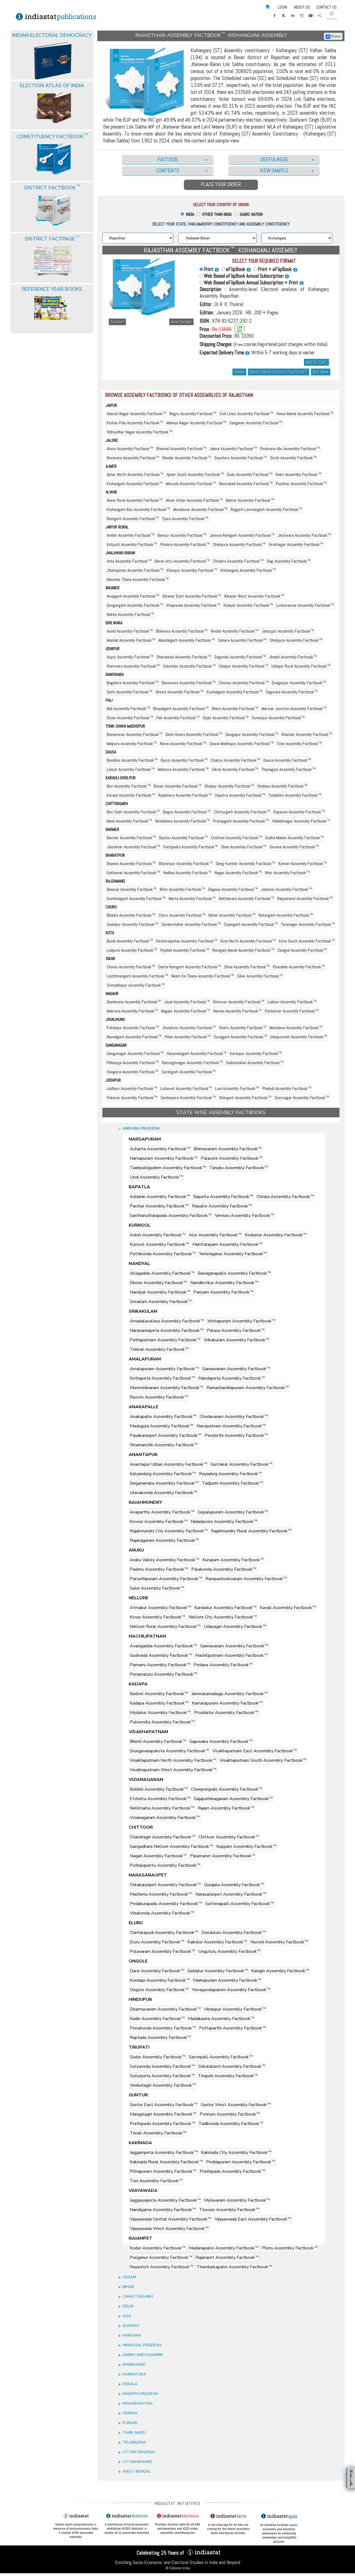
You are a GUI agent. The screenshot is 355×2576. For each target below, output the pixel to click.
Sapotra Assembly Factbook (240, 795)
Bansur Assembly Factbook (182, 535)
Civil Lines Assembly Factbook (246, 414)
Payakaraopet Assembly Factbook (166, 1435)
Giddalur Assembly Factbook (218, 1971)
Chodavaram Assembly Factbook (234, 1417)
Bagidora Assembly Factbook (133, 683)
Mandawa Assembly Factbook (296, 1028)
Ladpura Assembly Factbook (132, 950)
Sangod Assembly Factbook (302, 950)
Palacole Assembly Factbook (232, 1158)
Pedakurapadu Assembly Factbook (166, 1904)
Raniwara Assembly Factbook (133, 458)
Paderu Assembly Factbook (159, 1569)
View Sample (181, 322)
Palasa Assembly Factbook (236, 1330)
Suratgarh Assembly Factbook (189, 1072)
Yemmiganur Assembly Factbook (233, 1254)
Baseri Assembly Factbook (177, 786)
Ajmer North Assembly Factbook (135, 474)
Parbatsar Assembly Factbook (292, 1011)
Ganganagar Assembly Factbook (135, 1053)
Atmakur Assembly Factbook (160, 1608)
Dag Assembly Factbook (289, 561)
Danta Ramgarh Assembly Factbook (190, 967)
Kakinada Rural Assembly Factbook (166, 2162)
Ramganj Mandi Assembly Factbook (243, 950)
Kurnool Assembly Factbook (159, 1244)
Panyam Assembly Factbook (224, 1292)
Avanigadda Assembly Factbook (163, 1646)
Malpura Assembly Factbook (132, 744)
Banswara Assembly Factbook (189, 683)
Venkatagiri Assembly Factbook (163, 2085)
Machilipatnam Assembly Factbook (231, 1655)
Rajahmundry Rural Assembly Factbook (251, 1531)
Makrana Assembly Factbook (132, 1011)
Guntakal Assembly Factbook (241, 1464)
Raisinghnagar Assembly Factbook (192, 1063)
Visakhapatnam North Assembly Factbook (173, 1760)
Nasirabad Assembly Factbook (246, 484)
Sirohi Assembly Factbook (293, 458)
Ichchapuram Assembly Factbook (241, 1321)
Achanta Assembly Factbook (160, 1149)
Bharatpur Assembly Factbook (186, 864)
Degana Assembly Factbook (233, 889)
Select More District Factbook (279, 372)
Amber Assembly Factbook (130, 535)
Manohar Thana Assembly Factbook (138, 579)
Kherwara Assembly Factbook (133, 666)
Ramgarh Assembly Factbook (133, 519)
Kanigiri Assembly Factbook (280, 1971)
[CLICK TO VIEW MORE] (52, 47)
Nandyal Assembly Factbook (160, 1292)
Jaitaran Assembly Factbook (286, 889)
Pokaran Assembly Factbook (132, 1098)
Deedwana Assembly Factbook (134, 1002)
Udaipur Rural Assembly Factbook (301, 666)
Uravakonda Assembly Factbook (163, 1493)
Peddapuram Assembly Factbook (241, 2162)
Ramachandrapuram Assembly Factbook (248, 1388)
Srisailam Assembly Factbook (161, 1302)
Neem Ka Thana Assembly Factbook (203, 976)
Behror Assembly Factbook (250, 500)
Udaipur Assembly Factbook (244, 666)
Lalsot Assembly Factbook (131, 769)
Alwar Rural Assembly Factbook (135, 500)
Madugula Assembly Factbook (162, 1426)
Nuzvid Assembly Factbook (279, 1942)
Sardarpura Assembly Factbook (188, 1098)
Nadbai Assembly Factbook (187, 873)
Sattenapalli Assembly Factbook (239, 1904)
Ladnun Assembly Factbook (292, 1002)
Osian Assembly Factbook (130, 718)
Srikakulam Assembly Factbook (237, 1340)
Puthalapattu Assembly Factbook (165, 1865)
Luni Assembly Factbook (237, 1088)
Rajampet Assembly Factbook (227, 2257)
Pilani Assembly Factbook (188, 1037)
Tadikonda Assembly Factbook (231, 2124)
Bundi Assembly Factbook (130, 941)
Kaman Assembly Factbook (303, 864)
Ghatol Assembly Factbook (179, 692)
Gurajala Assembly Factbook (234, 1885)
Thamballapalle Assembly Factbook (234, 2267)
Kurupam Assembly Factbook (233, 1560)
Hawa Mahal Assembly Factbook (305, 414)
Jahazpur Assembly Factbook (288, 631)
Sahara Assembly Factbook (242, 640)
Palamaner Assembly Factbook (223, 1856)
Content (117, 322)
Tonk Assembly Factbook (299, 744)
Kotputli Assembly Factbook (132, 544)
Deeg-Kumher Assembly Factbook (245, 864)
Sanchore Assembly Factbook (241, 458)
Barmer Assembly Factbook (131, 838)
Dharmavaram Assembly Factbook (165, 2009)
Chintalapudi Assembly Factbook (164, 1933)
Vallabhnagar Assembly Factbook (301, 821)
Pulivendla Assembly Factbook (162, 1722)
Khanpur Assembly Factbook (192, 570)
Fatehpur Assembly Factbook (133, 1028)
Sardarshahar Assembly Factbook (191, 924)
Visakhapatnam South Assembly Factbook (263, 1760)
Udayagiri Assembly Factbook (235, 1627)
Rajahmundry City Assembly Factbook (169, 1531)
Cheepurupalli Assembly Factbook (227, 1789)
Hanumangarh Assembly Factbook (197, 1053)
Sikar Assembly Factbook (260, 976)
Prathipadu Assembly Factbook (163, 2124)
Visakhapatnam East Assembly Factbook (255, 1751)
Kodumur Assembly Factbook (276, 1235)
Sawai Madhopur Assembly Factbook (241, 744)
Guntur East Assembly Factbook (164, 2105)
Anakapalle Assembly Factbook (163, 1417)
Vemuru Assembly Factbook (244, 1216)
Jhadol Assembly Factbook (293, 657)
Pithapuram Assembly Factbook (163, 2171)
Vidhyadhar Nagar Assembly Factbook (140, 432)
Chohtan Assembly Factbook (236, 838)
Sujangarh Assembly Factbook (251, 924)
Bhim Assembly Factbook (182, 889)
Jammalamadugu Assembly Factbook (230, 1694)
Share (335, 36)
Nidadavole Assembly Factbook (224, 1522)
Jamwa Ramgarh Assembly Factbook (242, 535)
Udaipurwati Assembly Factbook (299, 1037)
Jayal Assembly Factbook (187, 1002)
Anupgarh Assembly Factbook (133, 596)
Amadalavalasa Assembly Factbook (167, 1321)
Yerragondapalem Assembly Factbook (231, 1990)
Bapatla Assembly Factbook (223, 1197)
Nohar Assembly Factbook (232, 915)
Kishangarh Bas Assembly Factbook (138, 509)
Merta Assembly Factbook (192, 899)
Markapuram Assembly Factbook (227, 1980)
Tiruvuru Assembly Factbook (229, 2210)
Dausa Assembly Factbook (287, 760)
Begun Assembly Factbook (187, 812)
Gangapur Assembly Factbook (252, 734)
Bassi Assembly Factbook (184, 760)
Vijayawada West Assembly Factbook (169, 2229)
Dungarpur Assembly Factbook (299, 683)
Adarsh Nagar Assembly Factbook (136, 414)
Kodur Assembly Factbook (158, 2248)
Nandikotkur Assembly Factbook (224, 1283)
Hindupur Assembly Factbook (235, 2009)
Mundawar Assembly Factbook (200, 509)
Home (239, 372)
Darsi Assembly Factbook (157, 1971)
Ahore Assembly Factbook (130, 449)
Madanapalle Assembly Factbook (224, 2248)
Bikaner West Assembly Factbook (254, 596)
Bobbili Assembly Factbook (159, 1789)
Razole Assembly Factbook (159, 1397)
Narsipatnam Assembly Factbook (231, 1426)
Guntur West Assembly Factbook (236, 2105)
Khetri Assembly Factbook (243, 1028)
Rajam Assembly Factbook (226, 1808)
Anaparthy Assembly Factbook (162, 1512)
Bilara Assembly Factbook (235, 709)
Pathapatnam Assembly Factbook (165, 1340)
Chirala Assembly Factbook (285, 1197)
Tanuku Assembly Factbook (239, 1168)
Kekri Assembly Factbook (298, 474)
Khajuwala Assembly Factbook (193, 605)
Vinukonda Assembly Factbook (162, 1913)
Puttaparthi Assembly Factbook (233, 2028)
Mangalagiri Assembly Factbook (163, 2114)
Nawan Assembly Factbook (237, 1011)
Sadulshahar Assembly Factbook (255, 1063)
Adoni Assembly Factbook (158, 1235)
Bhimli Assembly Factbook (158, 1741)
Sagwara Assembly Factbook (292, 692)
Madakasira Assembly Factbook (221, 2019)
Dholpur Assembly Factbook (229, 786)
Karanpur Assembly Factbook (256, 1053)
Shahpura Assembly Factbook (239, 544)
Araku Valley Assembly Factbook (164, 1560)
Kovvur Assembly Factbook (159, 1522)
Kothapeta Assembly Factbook (162, 1378)
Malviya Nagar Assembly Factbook (196, 423)
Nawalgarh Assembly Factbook (134, 1037)
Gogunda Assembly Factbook (240, 657)
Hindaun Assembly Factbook (282, 786)
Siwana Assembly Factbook (294, 847)
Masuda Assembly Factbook (191, 484)
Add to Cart (316, 362)
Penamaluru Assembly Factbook (163, 1674)
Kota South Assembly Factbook (307, 941)
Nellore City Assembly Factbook (223, 1617)
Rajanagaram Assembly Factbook (164, 1540)
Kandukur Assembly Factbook (225, 1608)
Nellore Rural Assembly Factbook (165, 1627)
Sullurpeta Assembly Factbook (162, 2076)
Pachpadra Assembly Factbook (191, 847)
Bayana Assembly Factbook (131, 864)
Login (282, 7)
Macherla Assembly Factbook (161, 1894)
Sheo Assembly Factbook (244, 847)
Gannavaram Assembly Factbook (236, 1369)
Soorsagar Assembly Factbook (302, 1098)
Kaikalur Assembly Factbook (217, 1942)
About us (302, 7)
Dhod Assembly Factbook (247, 967)
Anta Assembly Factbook (129, 561)
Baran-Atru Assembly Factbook (182, 561)
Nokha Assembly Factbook (130, 614)
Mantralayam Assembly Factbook (227, 1244)
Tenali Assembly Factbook (158, 2133)
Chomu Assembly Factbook (131, 967)
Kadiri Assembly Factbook (157, 2019)
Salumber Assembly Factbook (189, 666)
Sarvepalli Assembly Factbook (221, 2057)
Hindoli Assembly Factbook (235, 631)
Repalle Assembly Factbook (222, 1206)
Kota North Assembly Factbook (248, 941)
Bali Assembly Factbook (128, 709)
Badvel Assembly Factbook (159, 1694)
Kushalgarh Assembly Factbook (234, 692)
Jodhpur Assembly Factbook (132, 1088)
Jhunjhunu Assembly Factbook (189, 1028)
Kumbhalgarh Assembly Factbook (136, 899)
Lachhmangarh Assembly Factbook (137, 976)
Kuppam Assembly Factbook (246, 1846)
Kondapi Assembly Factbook (160, 1980)
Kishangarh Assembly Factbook (135, 484)
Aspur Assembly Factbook (130, 657)
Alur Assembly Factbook (215, 1235)
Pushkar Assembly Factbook (301, 484)
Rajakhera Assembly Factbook (185, 795)
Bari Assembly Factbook (129, 786)
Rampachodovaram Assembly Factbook (246, 1579)
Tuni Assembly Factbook (156, 2181)
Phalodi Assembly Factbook (287, 1088)
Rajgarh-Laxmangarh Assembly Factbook (266, 509)
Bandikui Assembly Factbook (132, 760)
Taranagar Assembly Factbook (308, 924)
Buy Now (321, 372)
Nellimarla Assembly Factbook (162, 1808)
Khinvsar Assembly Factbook (239, 1002)
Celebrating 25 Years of (161, 2553)
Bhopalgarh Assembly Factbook (181, 709)
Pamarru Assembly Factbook (160, 1665)
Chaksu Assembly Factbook (235, 760)
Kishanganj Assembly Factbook (248, 570)
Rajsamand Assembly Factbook (305, 899)
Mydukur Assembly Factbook (160, 1713)
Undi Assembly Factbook (156, 1177)
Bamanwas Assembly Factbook (135, 734)
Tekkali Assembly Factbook (159, 1349)
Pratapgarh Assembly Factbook (241, 821)
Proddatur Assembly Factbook (226, 1713)
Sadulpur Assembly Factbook (132, 924)
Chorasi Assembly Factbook (244, 683)
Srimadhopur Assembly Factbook (136, 985)
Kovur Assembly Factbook (158, 1617)
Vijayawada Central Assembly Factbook (171, 2219)
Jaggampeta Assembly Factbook (164, 2152)
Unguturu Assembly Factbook (230, 1951)
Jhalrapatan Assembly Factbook (135, 570)
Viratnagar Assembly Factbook (296, 544)
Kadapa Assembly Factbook (159, 1703)
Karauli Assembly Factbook (131, 795)
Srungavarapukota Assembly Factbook (169, 1751)
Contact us (327, 7)
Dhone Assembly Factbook (158, 1283)
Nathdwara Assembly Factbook (246, 899)
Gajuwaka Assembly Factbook (221, 1741)
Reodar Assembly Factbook (187, 458)
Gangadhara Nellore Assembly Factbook (171, 1846)
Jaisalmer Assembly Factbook (133, 847)
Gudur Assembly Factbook (158, 2057)
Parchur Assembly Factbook (159, 1206)
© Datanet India (178, 2568)
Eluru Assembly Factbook (157, 1942)
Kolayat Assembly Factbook (248, 605)
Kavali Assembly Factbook (288, 1608)
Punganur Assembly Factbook (161, 2257)
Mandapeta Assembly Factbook (232, 1378)
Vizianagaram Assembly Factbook (165, 1818)
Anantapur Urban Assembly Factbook (168, 1464)
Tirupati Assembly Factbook (228, 2076)
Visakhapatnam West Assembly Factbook (173, 1770)
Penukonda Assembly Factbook (163, 2028)
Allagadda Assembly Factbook (162, 1273)
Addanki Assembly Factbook (160, 1197)
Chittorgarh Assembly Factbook (242, 812)
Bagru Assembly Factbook (193, 414)
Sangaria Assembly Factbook (133, 1072)
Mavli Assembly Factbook (129, 821)
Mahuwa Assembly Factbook (183, 769)
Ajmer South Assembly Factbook (195, 474)
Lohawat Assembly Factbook (186, 1088)
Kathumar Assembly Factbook (133, 873)
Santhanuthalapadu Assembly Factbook (171, 1216)
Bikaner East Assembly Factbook (192, 596)
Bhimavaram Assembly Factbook (228, 1149)
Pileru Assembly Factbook (290, 2248)
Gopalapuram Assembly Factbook (233, 1512)
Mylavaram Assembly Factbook (237, 2200)
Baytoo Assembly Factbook (183, 838)
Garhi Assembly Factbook (130, 692)
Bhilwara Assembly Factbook (182, 631)
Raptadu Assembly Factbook (160, 2038)
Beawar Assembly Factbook (132, 889)
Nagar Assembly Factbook (238, 873)
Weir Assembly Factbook (287, 873)
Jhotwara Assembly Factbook (304, 535)
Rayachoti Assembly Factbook (162, 2267)
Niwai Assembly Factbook (183, 744)
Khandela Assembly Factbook (299, 967)
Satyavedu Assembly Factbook (162, 2066)
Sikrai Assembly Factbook (235, 769)
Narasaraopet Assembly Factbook (231, 1894)
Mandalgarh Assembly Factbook (187, 640)
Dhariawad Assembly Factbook (184, 657)
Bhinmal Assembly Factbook (181, 449)
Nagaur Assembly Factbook (186, 1011)
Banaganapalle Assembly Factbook (234, 1273)
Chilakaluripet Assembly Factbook (165, 1885)
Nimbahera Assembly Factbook (182, 821)
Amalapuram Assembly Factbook (164, 1369)
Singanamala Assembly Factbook (164, 1483)
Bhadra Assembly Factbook (131, 915)
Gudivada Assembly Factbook (161, 1655)
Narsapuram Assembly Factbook (164, 1158)
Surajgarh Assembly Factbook (240, 1037)
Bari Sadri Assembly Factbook (133, 812)
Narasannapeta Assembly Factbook (167, 1330)
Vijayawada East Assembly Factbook (253, 2219)
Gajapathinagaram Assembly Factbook (233, 1799)
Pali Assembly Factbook (178, 718)
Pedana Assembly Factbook (223, 1665)
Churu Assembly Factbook (182, 915)
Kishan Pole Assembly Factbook (135, 423)
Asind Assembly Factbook (130, 631)
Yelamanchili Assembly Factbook (164, 1445)
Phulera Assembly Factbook (185, 544)
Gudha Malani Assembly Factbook (294, 838)
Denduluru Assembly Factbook (234, 1933)
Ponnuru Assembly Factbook (230, 2114)
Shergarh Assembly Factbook (245, 1098)
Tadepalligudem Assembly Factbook (168, 1168)
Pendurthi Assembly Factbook (236, 1435)
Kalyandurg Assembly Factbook (163, 1474)
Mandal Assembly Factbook (131, 640)
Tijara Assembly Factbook (185, 519)
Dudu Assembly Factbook (250, 474)
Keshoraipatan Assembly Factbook (187, 941)
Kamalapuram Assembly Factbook (227, 1703)
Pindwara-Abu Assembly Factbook (290, 449)
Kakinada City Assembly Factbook (236, 2152)
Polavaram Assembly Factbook (162, 1951)
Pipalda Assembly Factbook (185, 950)
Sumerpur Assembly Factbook (278, 718)
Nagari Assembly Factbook (158, 1856)
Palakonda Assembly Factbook (224, 1569)
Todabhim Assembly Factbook (295, 795)
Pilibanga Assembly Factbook (133, 1063)
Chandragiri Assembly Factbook (163, 1837)
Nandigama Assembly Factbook (163, 2210)
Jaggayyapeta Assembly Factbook (165, 2200)
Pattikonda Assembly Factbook (163, 1254)
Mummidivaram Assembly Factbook (167, 1388)
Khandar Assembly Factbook (307, 734)
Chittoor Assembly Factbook (229, 1837)
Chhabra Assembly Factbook (238, 561)
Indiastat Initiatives (178, 2503)
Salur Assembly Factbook (157, 1588)
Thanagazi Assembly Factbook (288, 769)
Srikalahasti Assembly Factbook (232, 2066)
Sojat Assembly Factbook (226, 718)
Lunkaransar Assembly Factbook (305, 605)
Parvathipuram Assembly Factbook (166, 1579)
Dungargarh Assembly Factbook (135, 605)
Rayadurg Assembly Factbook (230, 1474)
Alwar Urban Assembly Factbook (194, 500)
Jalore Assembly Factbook (233, 449)
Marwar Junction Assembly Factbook (294, 709)
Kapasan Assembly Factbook (299, 812)
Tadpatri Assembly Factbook (232, 1483)
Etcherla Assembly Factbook (160, 1799)
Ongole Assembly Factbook (159, 1990)
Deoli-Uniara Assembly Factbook (194, 734)
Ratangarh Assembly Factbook (286, 915)
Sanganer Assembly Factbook (256, 423)
